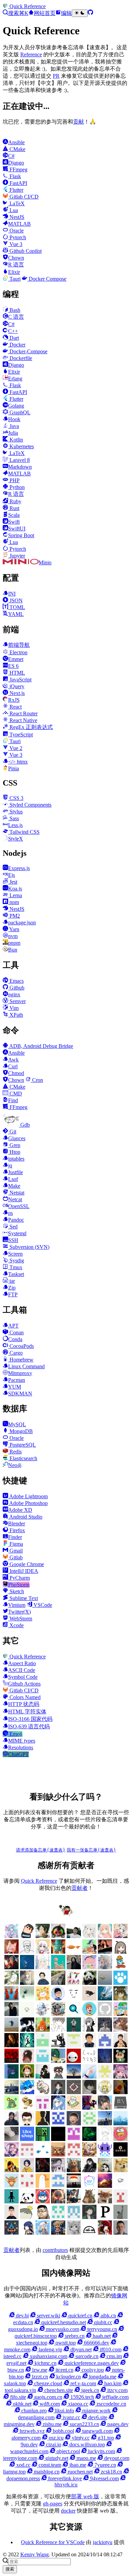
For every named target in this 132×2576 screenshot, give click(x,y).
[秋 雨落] (43, 1967)
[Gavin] (43, 2061)
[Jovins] (43, 2014)
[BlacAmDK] (120, 2170)
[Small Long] (58, 2014)
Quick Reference (39, 1881)
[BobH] (89, 2170)
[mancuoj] (58, 1999)
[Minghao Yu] (89, 2233)
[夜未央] (89, 2092)
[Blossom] (58, 1967)
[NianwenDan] (43, 2233)
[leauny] (120, 2123)
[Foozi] (43, 2155)
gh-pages (53, 2504)
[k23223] (89, 1952)
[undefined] (120, 1952)
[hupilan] (43, 2030)
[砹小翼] (12, 1952)
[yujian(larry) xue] (89, 2045)
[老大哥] (74, 1983)
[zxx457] (120, 2092)
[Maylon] (43, 1936)
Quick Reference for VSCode (53, 2542)
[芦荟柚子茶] (12, 2092)
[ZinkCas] (74, 2186)
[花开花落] (120, 2077)
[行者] (105, 2077)
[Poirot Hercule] (89, 2217)
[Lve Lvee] (105, 1983)
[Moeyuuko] (74, 2233)
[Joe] (74, 2170)
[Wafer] (89, 2202)
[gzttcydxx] (105, 2045)
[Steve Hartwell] (89, 1936)
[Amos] (74, 1999)
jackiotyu (103, 2542)
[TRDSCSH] (120, 2202)
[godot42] (27, 2061)
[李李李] (43, 2202)
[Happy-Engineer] (74, 2202)
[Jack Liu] (12, 2014)
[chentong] (58, 2170)
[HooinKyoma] (12, 2155)
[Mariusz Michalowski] (120, 2233)
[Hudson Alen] (58, 2108)
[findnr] (105, 2014)
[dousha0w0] (27, 2186)
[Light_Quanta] (58, 2139)
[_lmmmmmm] (43, 2077)
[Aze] (12, 2186)
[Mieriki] (105, 2233)
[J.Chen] (105, 2030)
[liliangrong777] (105, 2123)
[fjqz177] (58, 2061)
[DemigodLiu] (89, 2155)
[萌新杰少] (27, 1983)
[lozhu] (89, 2123)
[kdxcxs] (58, 2045)
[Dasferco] (105, 2155)
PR (56, 76)
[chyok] (12, 2077)
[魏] (43, 1983)
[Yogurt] (27, 2202)
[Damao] (120, 2155)
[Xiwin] (12, 2217)
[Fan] (58, 2155)
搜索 (10, 2569)
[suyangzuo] (105, 2108)
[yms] (27, 2108)
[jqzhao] (12, 2045)
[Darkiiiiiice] (12, 1967)
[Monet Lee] (58, 2233)
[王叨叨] (89, 1983)
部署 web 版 (85, 2496)
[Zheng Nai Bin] (89, 2077)
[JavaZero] (120, 2139)
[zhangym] (58, 1936)
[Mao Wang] (12, 2139)
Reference (31, 54)
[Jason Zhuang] (27, 2014)
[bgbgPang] (27, 2077)
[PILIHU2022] (12, 2233)
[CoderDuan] (105, 2061)
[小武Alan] (120, 1983)
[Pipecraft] (105, 2217)
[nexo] (120, 2108)
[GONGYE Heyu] (27, 2155)
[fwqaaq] (12, 1936)
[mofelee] (27, 1936)
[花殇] (58, 2186)
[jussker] (27, 2045)
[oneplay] (27, 1999)
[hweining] (58, 2030)
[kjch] (12, 2030)
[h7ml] (105, 1936)
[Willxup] (89, 1967)
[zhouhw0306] (12, 2108)
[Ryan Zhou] (43, 2217)
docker (68, 2511)
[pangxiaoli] (43, 1999)
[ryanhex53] (12, 1999)
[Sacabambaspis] (27, 2217)
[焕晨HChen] (27, 2092)
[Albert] (105, 1999)
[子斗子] (74, 2092)
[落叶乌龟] (43, 2092)
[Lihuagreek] (43, 2139)
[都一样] (74, 2077)
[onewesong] (43, 2123)
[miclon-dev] (58, 2123)
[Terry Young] (105, 2202)
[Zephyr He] (120, 2186)
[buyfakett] (58, 1983)
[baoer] (58, 1952)
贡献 (79, 122)
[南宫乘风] (120, 1936)
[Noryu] (27, 2233)
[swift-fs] (89, 2108)
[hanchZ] (43, 2170)
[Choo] (27, 2170)
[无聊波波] (105, 2092)
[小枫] (58, 2092)
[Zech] (12, 2202)
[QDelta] (74, 2217)
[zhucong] (89, 2186)
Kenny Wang (35, 2554)
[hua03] (27, 2030)
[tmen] (74, 2108)
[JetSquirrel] (89, 2139)
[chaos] (120, 1967)
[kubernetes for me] (74, 2045)
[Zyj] (58, 2077)
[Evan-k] (43, 2045)
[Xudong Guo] (120, 2045)
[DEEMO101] (12, 2170)
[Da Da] (120, 1999)
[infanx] (74, 2030)
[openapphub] (27, 2123)
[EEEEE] (74, 2155)
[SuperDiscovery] (74, 2014)
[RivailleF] (58, 2217)
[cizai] (120, 2061)
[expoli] (74, 1952)
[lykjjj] (74, 2123)
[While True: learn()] (58, 2202)
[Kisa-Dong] (74, 2139)
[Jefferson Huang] (74, 1936)
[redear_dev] (120, 2014)
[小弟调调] (66, 1915)
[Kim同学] (27, 1967)
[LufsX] (43, 1952)
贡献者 (80, 1888)
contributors (55, 2250)
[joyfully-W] (120, 2030)
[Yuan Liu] (74, 1967)
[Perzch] (120, 2217)
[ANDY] (43, 2186)
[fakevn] (74, 2061)
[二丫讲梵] (105, 1952)
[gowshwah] (12, 2061)
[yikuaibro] (105, 2186)
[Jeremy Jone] (105, 2139)
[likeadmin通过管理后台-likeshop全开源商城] (27, 2139)
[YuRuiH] (105, 1967)
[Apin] (89, 1999)
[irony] (89, 2030)
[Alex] (27, 1952)
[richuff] (12, 1983)
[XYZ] (89, 2014)
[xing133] (43, 2108)
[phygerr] (12, 2123)
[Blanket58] (105, 2170)
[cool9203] (89, 2061)
